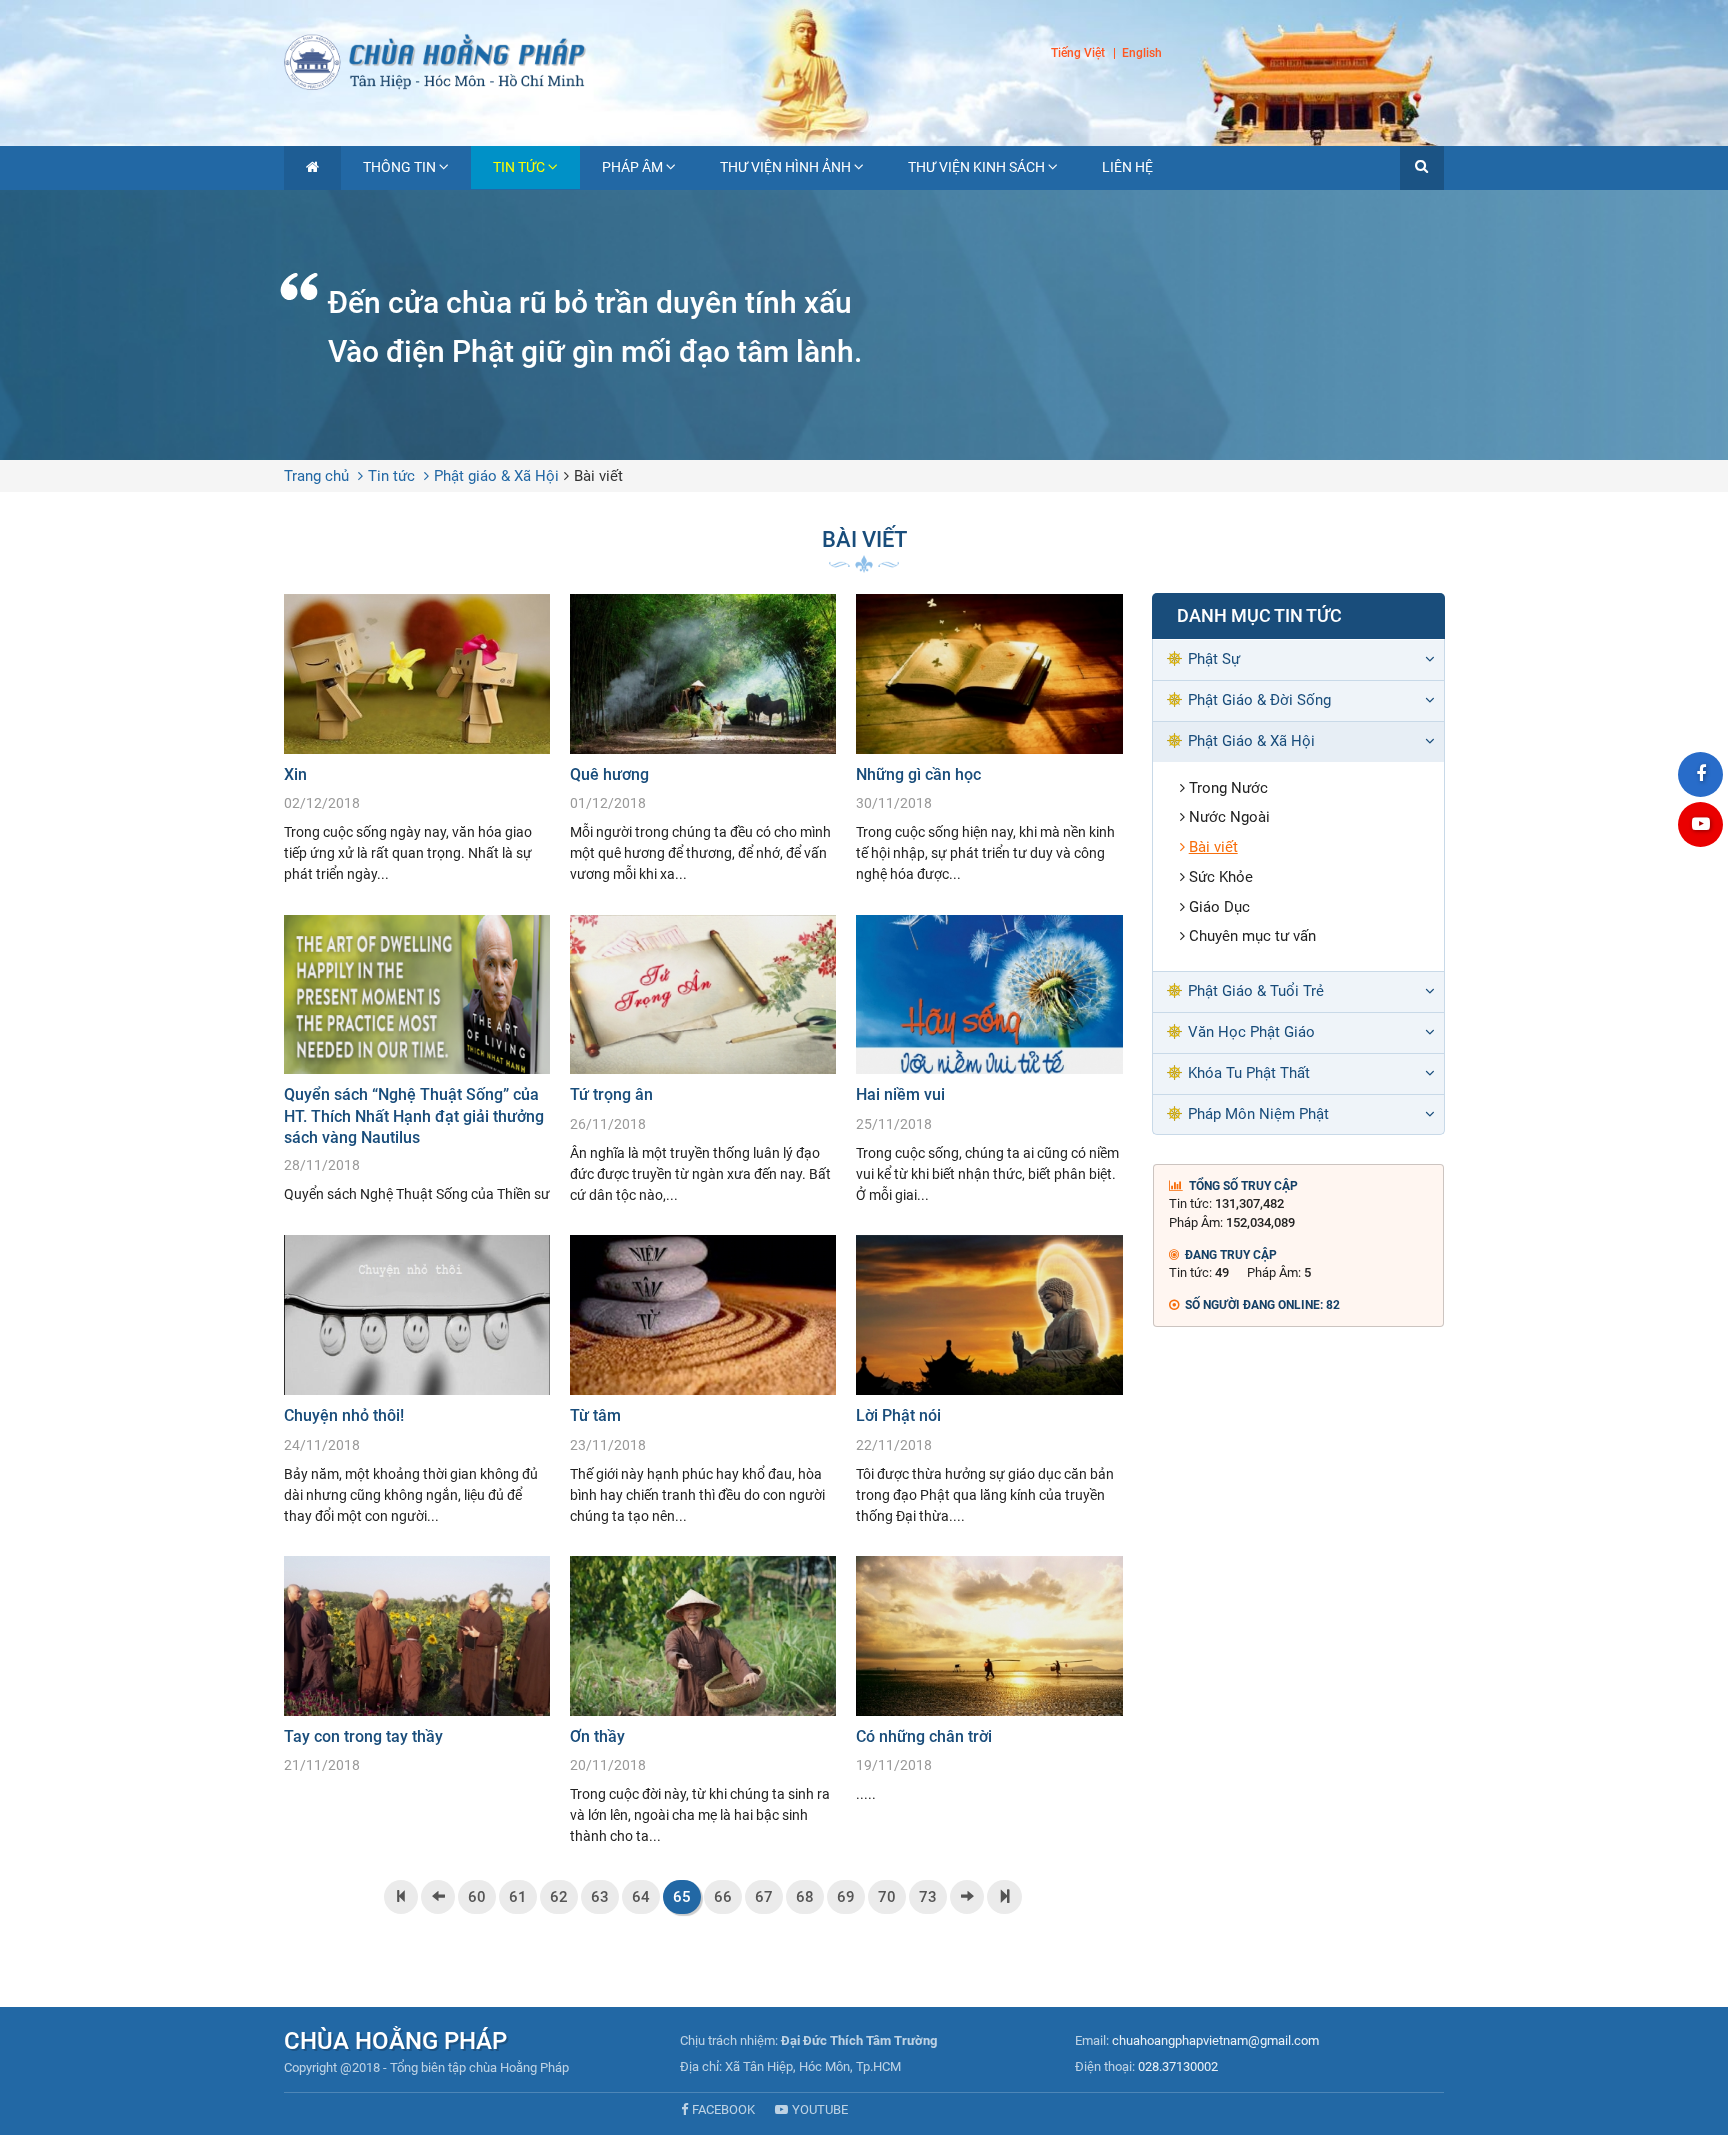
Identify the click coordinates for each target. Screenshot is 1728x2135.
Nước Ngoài (1229, 817)
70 (887, 1897)
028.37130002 (1178, 2066)
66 (723, 1897)
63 (600, 1897)
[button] (1422, 168)
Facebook (723, 2109)
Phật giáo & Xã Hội (496, 476)
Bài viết (598, 476)
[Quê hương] (703, 739)
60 (477, 1897)
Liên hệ (1127, 167)
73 (928, 1897)
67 (764, 1897)
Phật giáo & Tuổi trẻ (1256, 991)
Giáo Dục (1219, 907)
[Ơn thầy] (703, 1701)
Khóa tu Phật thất (1249, 1073)
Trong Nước (1228, 788)
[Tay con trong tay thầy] (417, 1670)
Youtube (820, 2109)
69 (846, 1897)
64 (641, 1897)
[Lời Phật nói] (989, 1380)
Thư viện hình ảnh (785, 167)
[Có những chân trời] (989, 1680)
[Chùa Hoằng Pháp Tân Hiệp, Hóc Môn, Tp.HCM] (864, 60)
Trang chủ (316, 476)
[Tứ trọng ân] (703, 1060)
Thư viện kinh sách (976, 167)
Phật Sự (1214, 659)
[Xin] (417, 739)
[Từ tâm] (703, 1380)
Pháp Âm (632, 167)
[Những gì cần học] (989, 739)
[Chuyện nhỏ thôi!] (417, 1380)
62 (559, 1897)
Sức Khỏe (1221, 877)
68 (805, 1897)
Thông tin (399, 167)
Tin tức (519, 167)
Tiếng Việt (1078, 53)
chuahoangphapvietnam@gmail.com (1215, 2040)
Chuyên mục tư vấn (1252, 936)
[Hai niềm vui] (989, 1060)
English (1142, 54)
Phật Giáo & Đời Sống (1259, 700)
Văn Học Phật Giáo (1251, 1032)
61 (518, 1897)
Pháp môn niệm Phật (1258, 1114)
